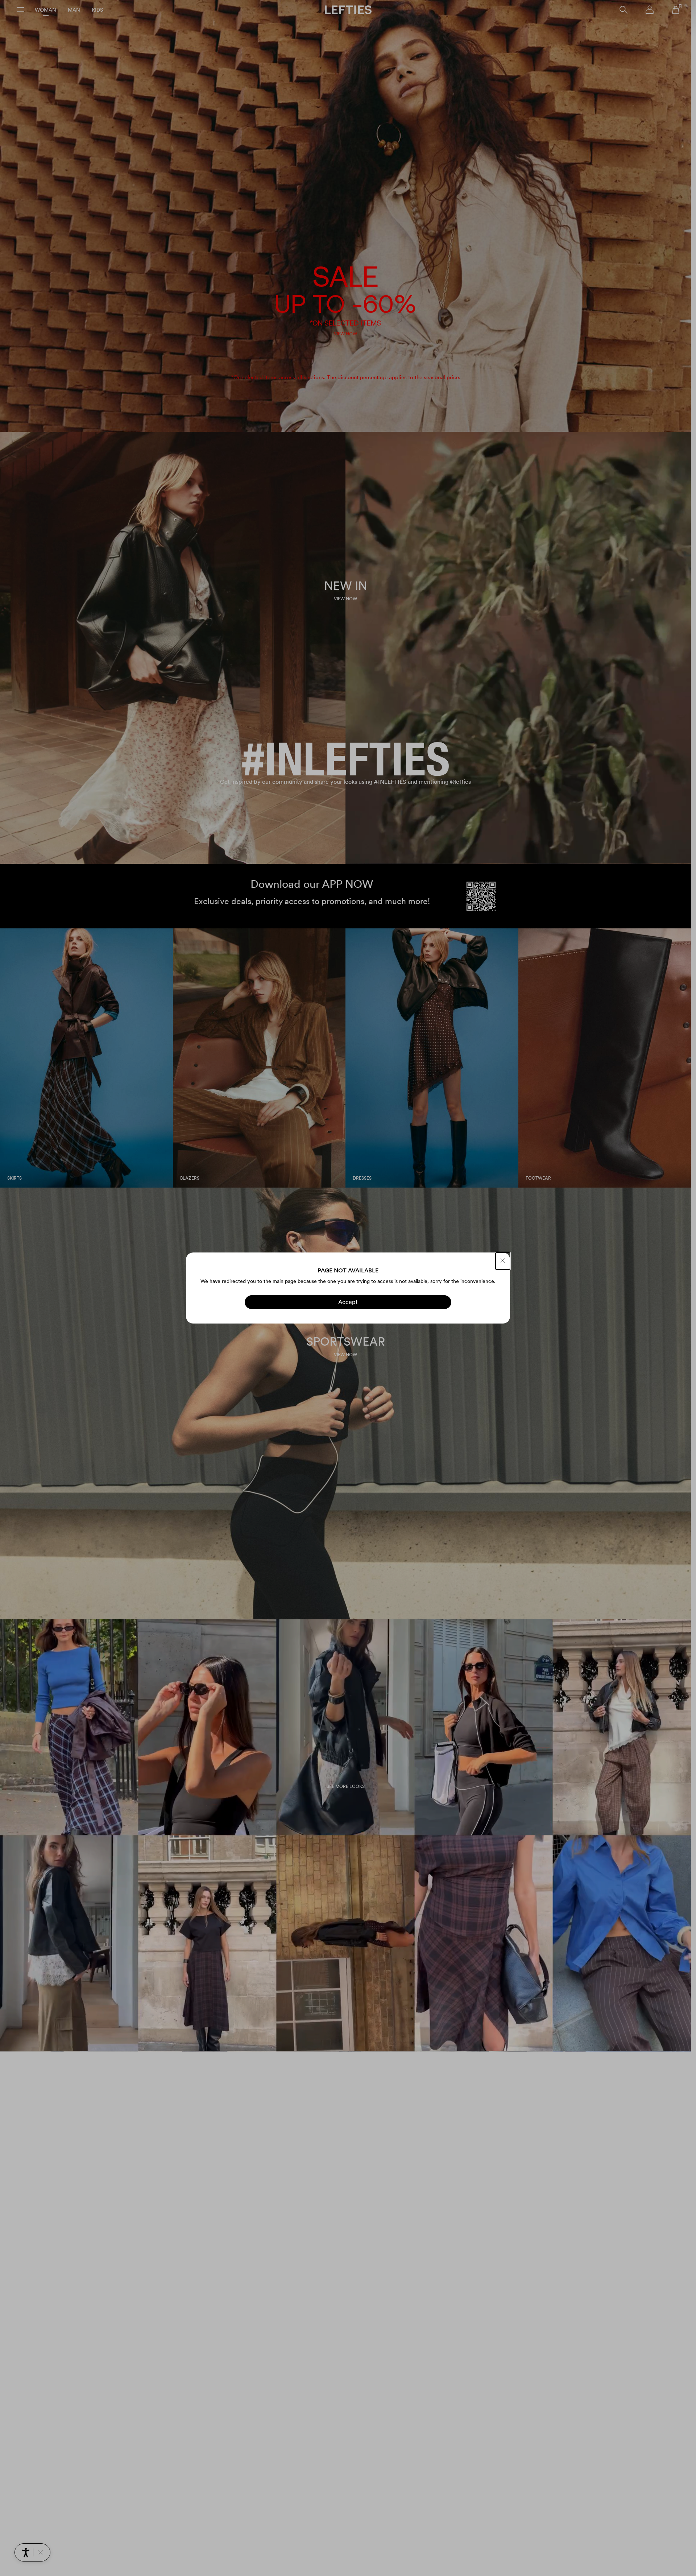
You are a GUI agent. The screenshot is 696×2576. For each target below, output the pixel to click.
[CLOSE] (503, 1261)
